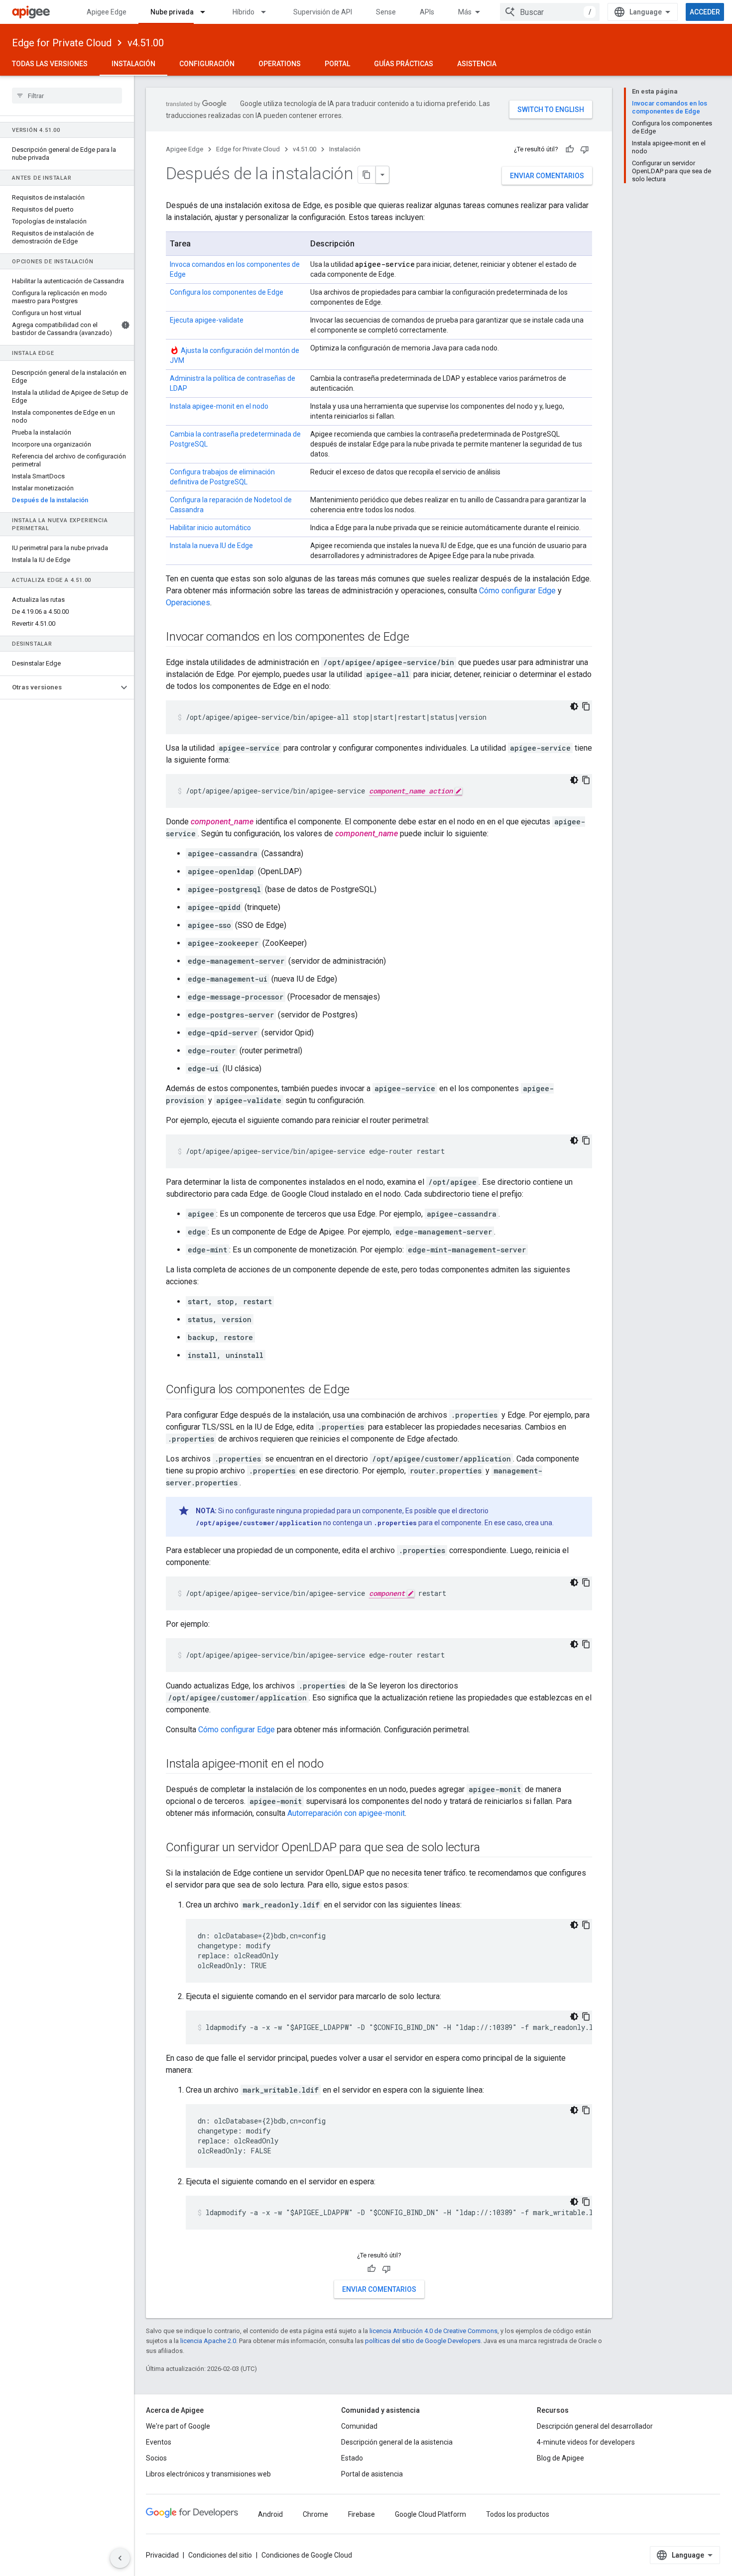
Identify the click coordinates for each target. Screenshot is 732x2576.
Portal (337, 64)
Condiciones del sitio (220, 2555)
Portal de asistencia (372, 2474)
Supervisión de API (323, 12)
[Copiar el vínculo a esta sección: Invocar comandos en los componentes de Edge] (419, 637)
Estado (352, 2458)
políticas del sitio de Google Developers (423, 2341)
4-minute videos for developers (586, 2442)
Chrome (315, 2514)
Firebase (362, 2514)
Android (270, 2514)
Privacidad (162, 2555)
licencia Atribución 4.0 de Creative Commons (433, 2331)
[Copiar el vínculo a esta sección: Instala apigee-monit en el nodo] (334, 1764)
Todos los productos (518, 2514)
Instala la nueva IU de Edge (211, 546)
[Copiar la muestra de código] (586, 706)
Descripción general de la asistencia (397, 2442)
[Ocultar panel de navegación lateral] (120, 2558)
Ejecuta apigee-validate (207, 320)
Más (465, 12)
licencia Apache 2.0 (208, 2341)
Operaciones (188, 603)
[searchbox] (67, 96)
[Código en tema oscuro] (574, 706)
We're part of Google (178, 2426)
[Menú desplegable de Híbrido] (268, 12)
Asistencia (477, 64)
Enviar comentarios (547, 176)
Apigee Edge (107, 12)
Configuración (207, 64)
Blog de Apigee (560, 2458)
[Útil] (570, 149)
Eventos (159, 2442)
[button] (59, 687)
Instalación (133, 64)
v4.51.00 (146, 43)
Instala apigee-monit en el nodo (219, 406)
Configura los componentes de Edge (227, 292)
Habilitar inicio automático (210, 528)
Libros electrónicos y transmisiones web (208, 2474)
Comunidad (359, 2426)
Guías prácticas (404, 64)
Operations (280, 64)
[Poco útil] (585, 149)
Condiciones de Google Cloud (307, 2555)
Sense (386, 12)
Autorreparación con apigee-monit (346, 1813)
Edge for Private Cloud (62, 43)
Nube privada (172, 12)
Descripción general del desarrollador (595, 2426)
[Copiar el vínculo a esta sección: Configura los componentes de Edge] (360, 1390)
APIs (427, 12)
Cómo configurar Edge (517, 591)
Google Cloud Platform (430, 2514)
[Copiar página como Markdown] (367, 175)
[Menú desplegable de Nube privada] (207, 12)
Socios (156, 2458)
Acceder (705, 12)
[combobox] (550, 12)
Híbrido (244, 12)
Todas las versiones (50, 64)
